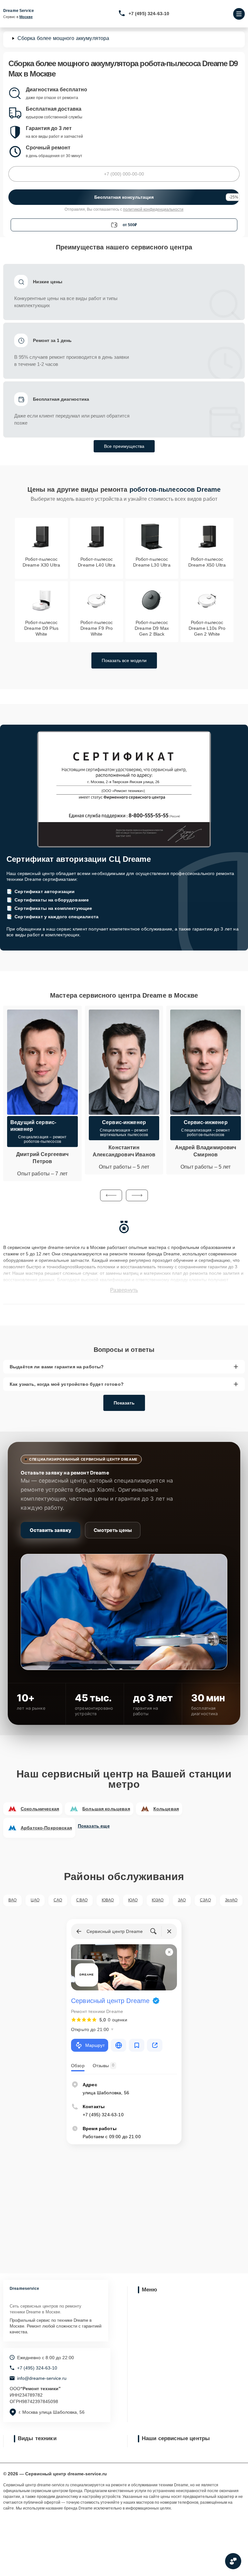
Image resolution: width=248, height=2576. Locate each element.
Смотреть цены (113, 1530)
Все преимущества (124, 446)
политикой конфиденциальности (153, 209)
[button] (111, 1195)
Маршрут (95, 2045)
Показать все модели (124, 660)
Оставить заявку (51, 1530)
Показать (124, 1403)
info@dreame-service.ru (42, 2378)
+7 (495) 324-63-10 (149, 14)
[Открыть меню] (239, 14)
